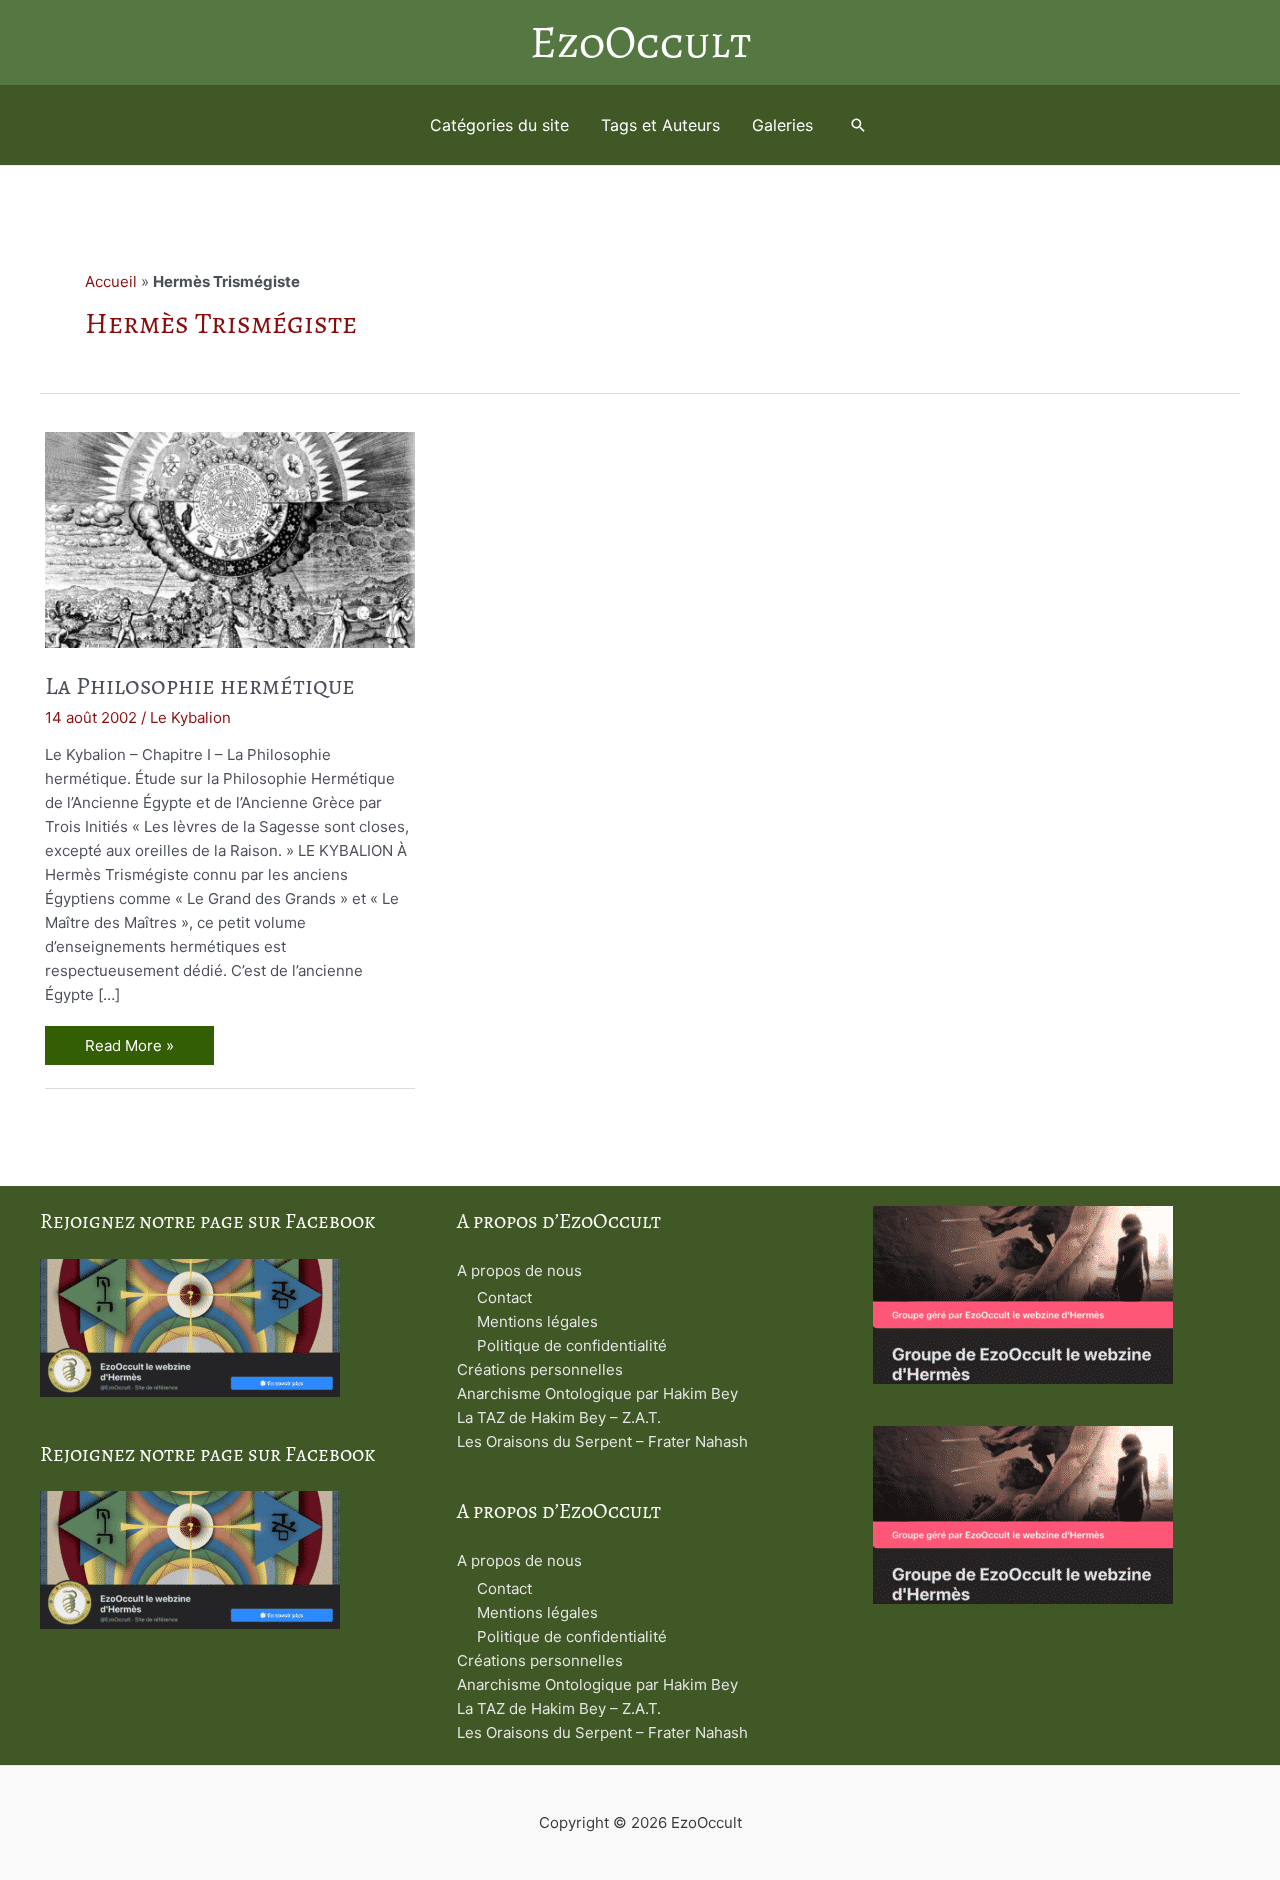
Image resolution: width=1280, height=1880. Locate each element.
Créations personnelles (540, 1369)
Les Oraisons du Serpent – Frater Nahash (602, 1441)
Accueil (111, 281)
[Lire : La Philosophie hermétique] (230, 538)
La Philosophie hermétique (200, 686)
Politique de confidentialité (572, 1345)
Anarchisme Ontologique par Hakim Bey (597, 1393)
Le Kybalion (190, 717)
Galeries (782, 125)
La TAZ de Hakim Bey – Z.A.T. (559, 1417)
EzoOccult (640, 42)
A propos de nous (519, 1270)
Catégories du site (499, 125)
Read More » (129, 1048)
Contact (504, 1297)
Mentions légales (537, 1321)
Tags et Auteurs (660, 125)
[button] (858, 125)
